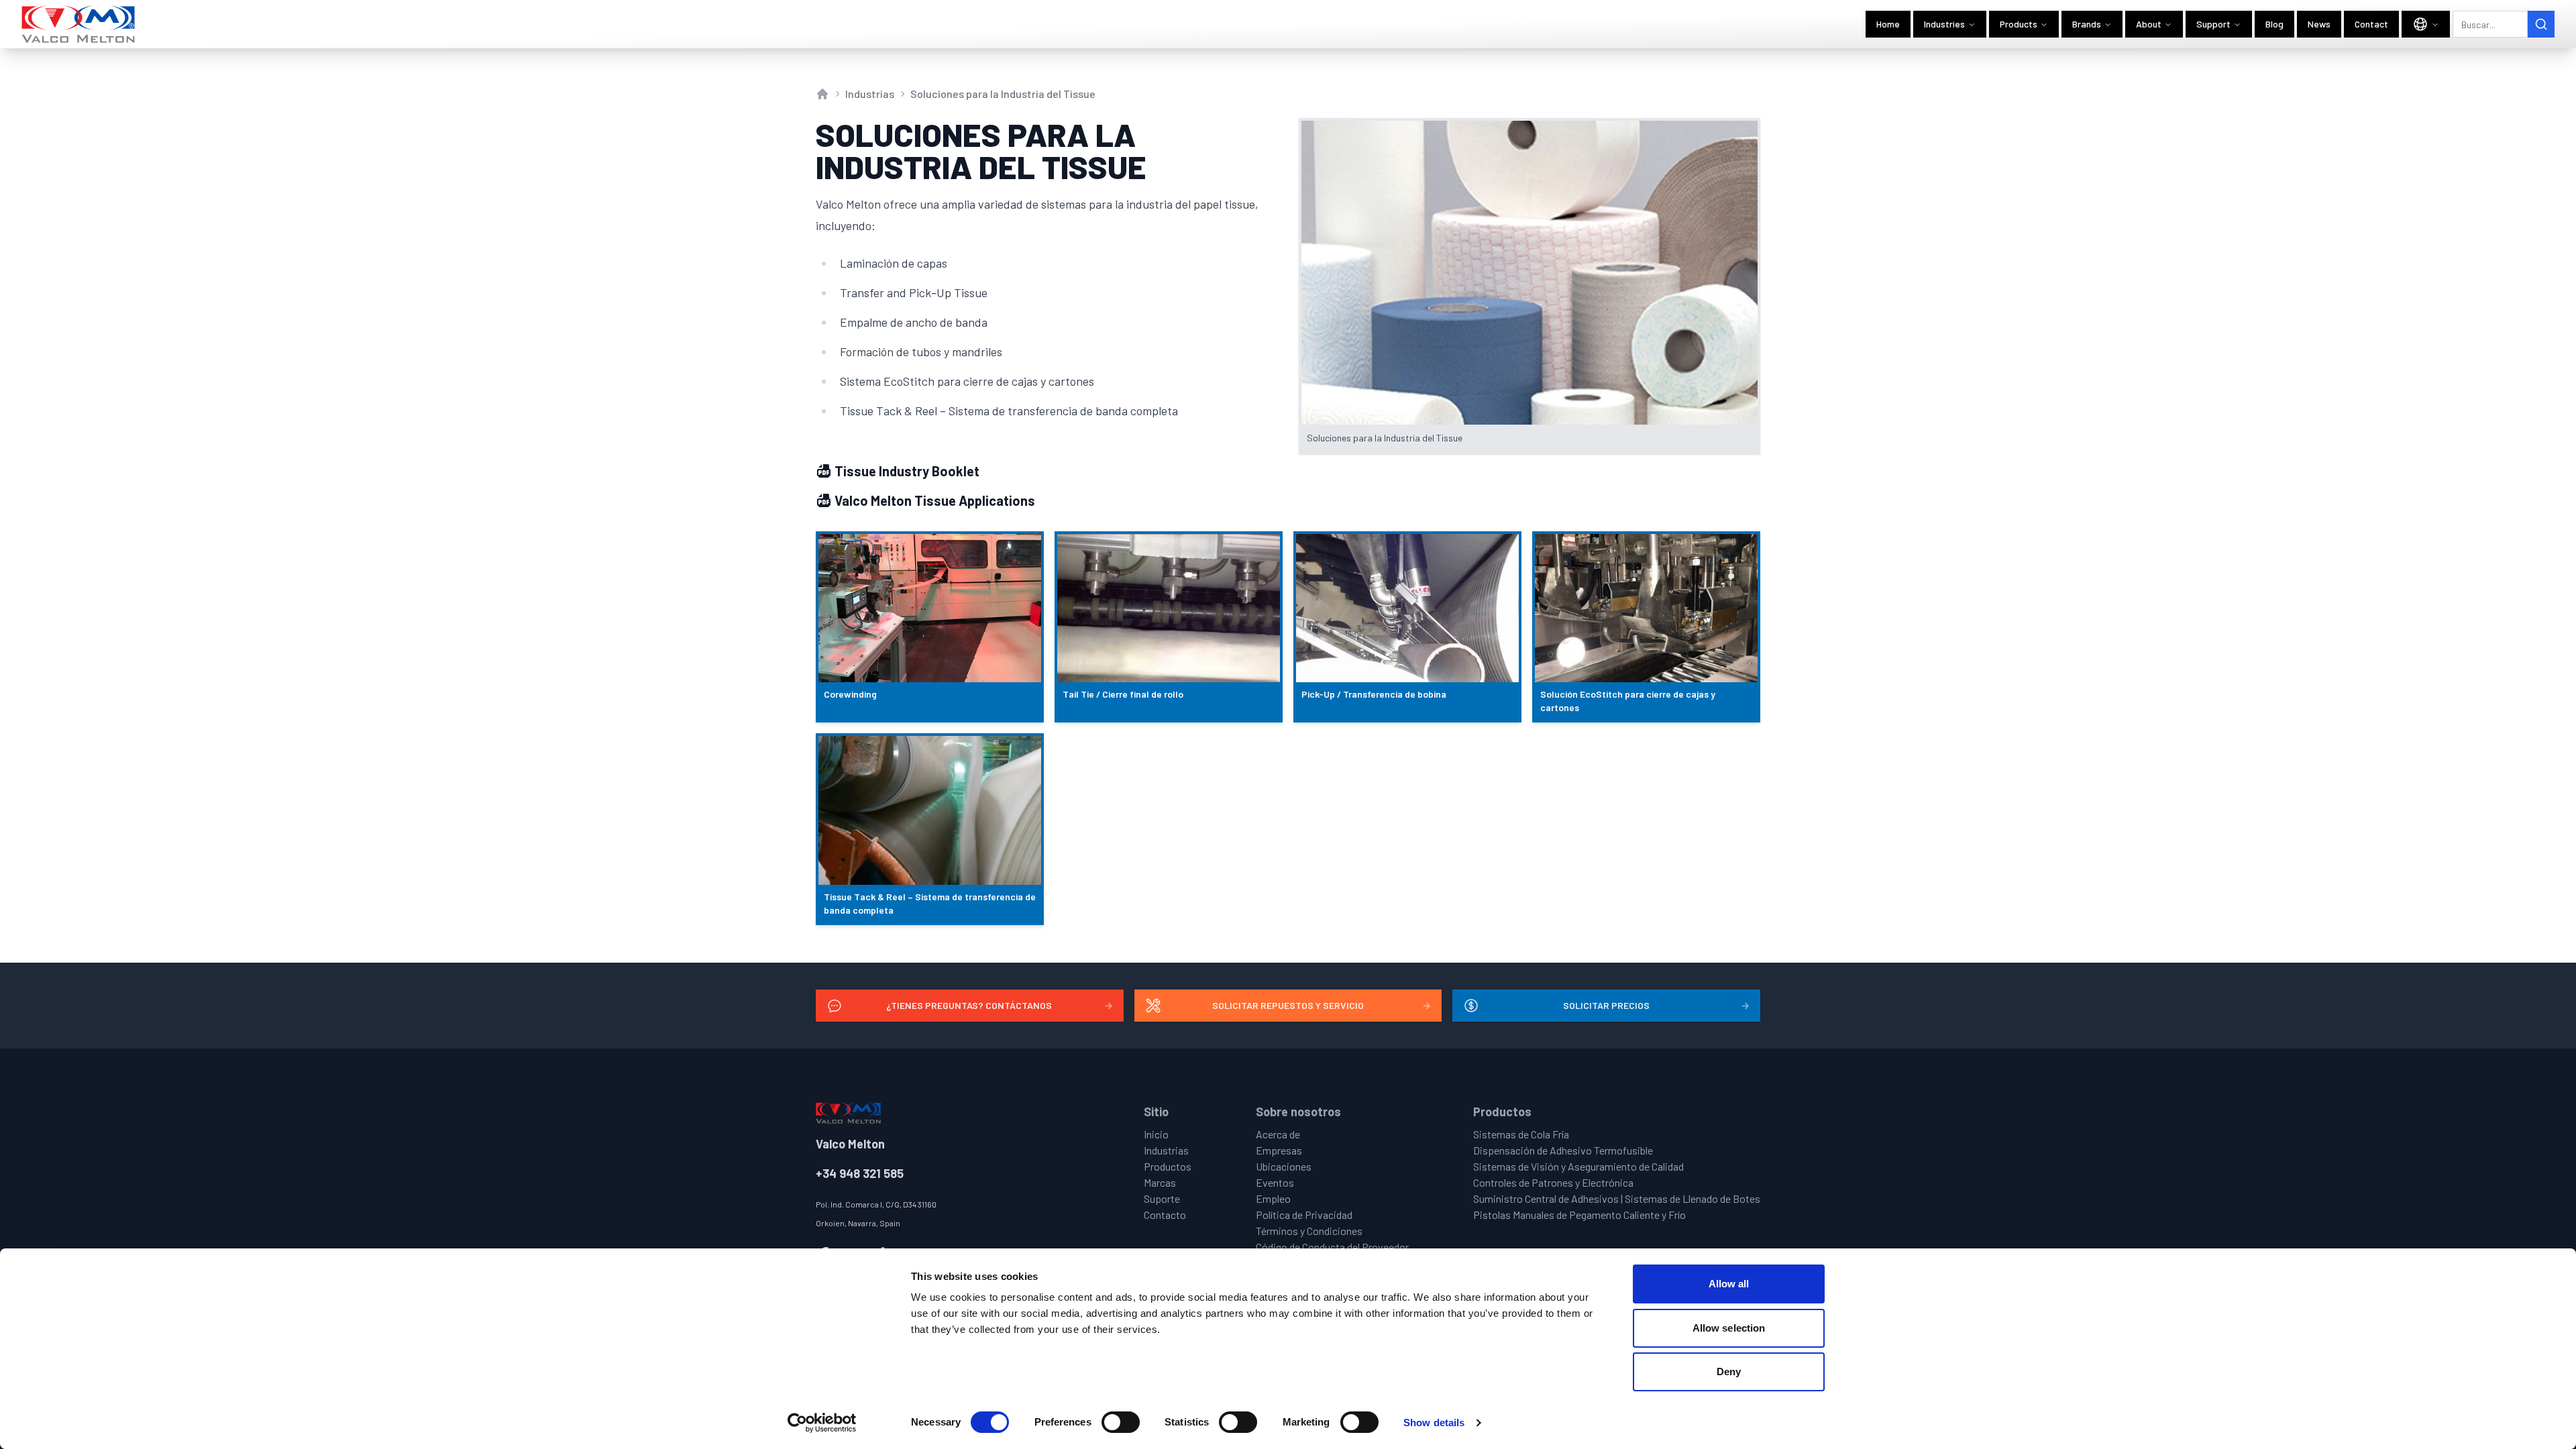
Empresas (1279, 1150)
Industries (1944, 24)
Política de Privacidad (1304, 1215)
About (2149, 24)
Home (1888, 24)
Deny (1729, 1372)
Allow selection (1729, 1328)
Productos (1168, 1166)
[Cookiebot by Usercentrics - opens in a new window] (822, 1423)
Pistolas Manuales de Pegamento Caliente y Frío (1579, 1215)
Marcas (1160, 1182)
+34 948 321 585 (860, 1173)
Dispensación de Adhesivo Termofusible (1563, 1150)
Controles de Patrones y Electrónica (1553, 1182)
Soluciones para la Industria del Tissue (1003, 94)
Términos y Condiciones (1309, 1231)
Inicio (1156, 1134)
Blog (2274, 24)
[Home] (79, 24)
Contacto (1165, 1215)
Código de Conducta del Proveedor (1332, 1247)
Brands (2087, 24)
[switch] (1121, 1422)
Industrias (870, 94)
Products (2019, 24)
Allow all (1729, 1284)
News (2319, 24)
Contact (2371, 24)
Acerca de (1278, 1134)
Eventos (1275, 1182)
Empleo (1273, 1198)
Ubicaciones (1284, 1166)
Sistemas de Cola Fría (1521, 1134)
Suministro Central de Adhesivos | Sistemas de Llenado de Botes (1617, 1198)
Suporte (1162, 1198)
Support (2213, 24)
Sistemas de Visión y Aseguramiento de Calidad (1578, 1166)
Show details (1434, 1423)
